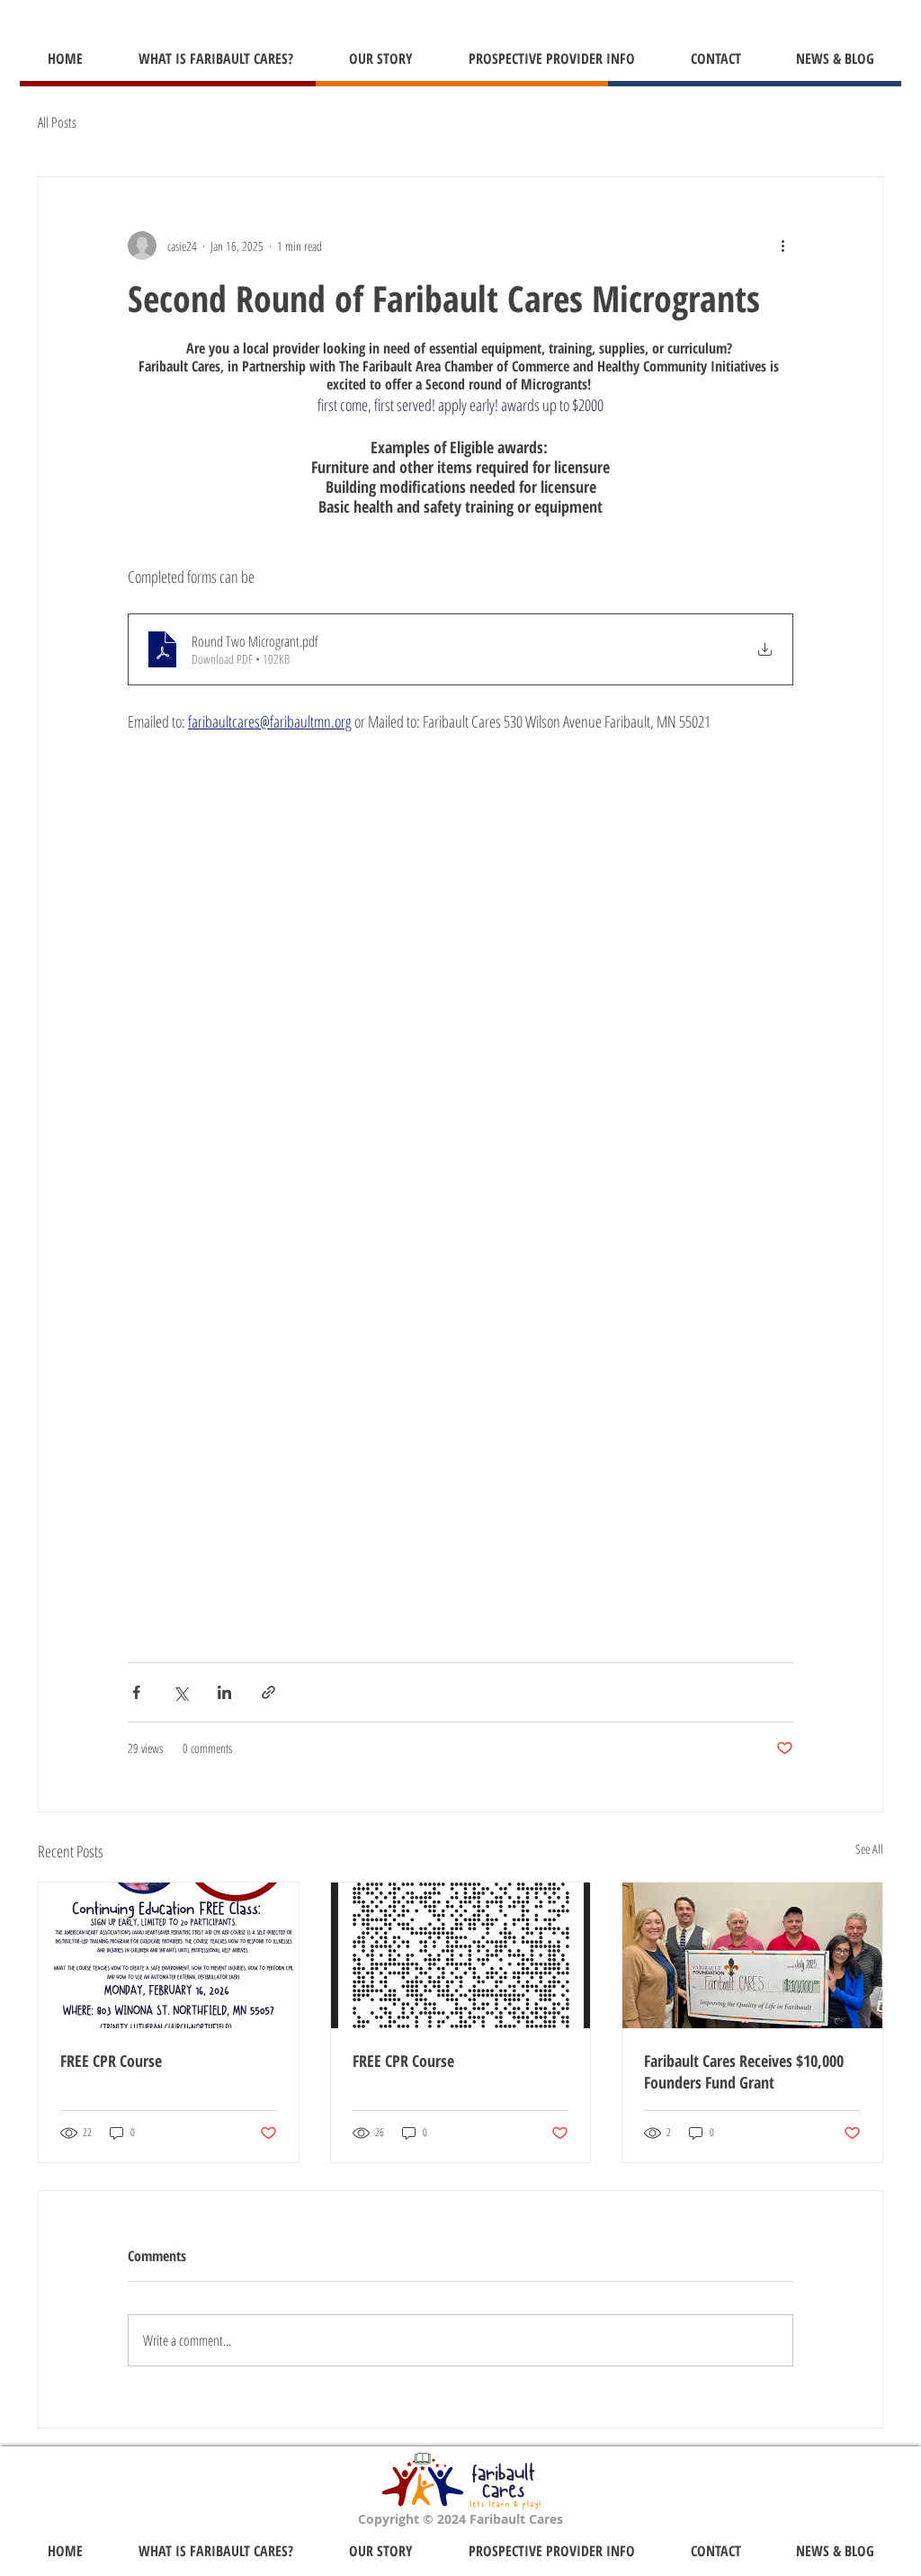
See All (869, 1849)
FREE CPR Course (111, 2061)
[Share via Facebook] (136, 1692)
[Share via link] (268, 1692)
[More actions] (782, 246)
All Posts (57, 122)
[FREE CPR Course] (169, 1955)
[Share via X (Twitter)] (180, 1692)
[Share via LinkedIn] (224, 1692)
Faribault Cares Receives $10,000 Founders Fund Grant (744, 2071)
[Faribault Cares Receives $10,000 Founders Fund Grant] (752, 1955)
